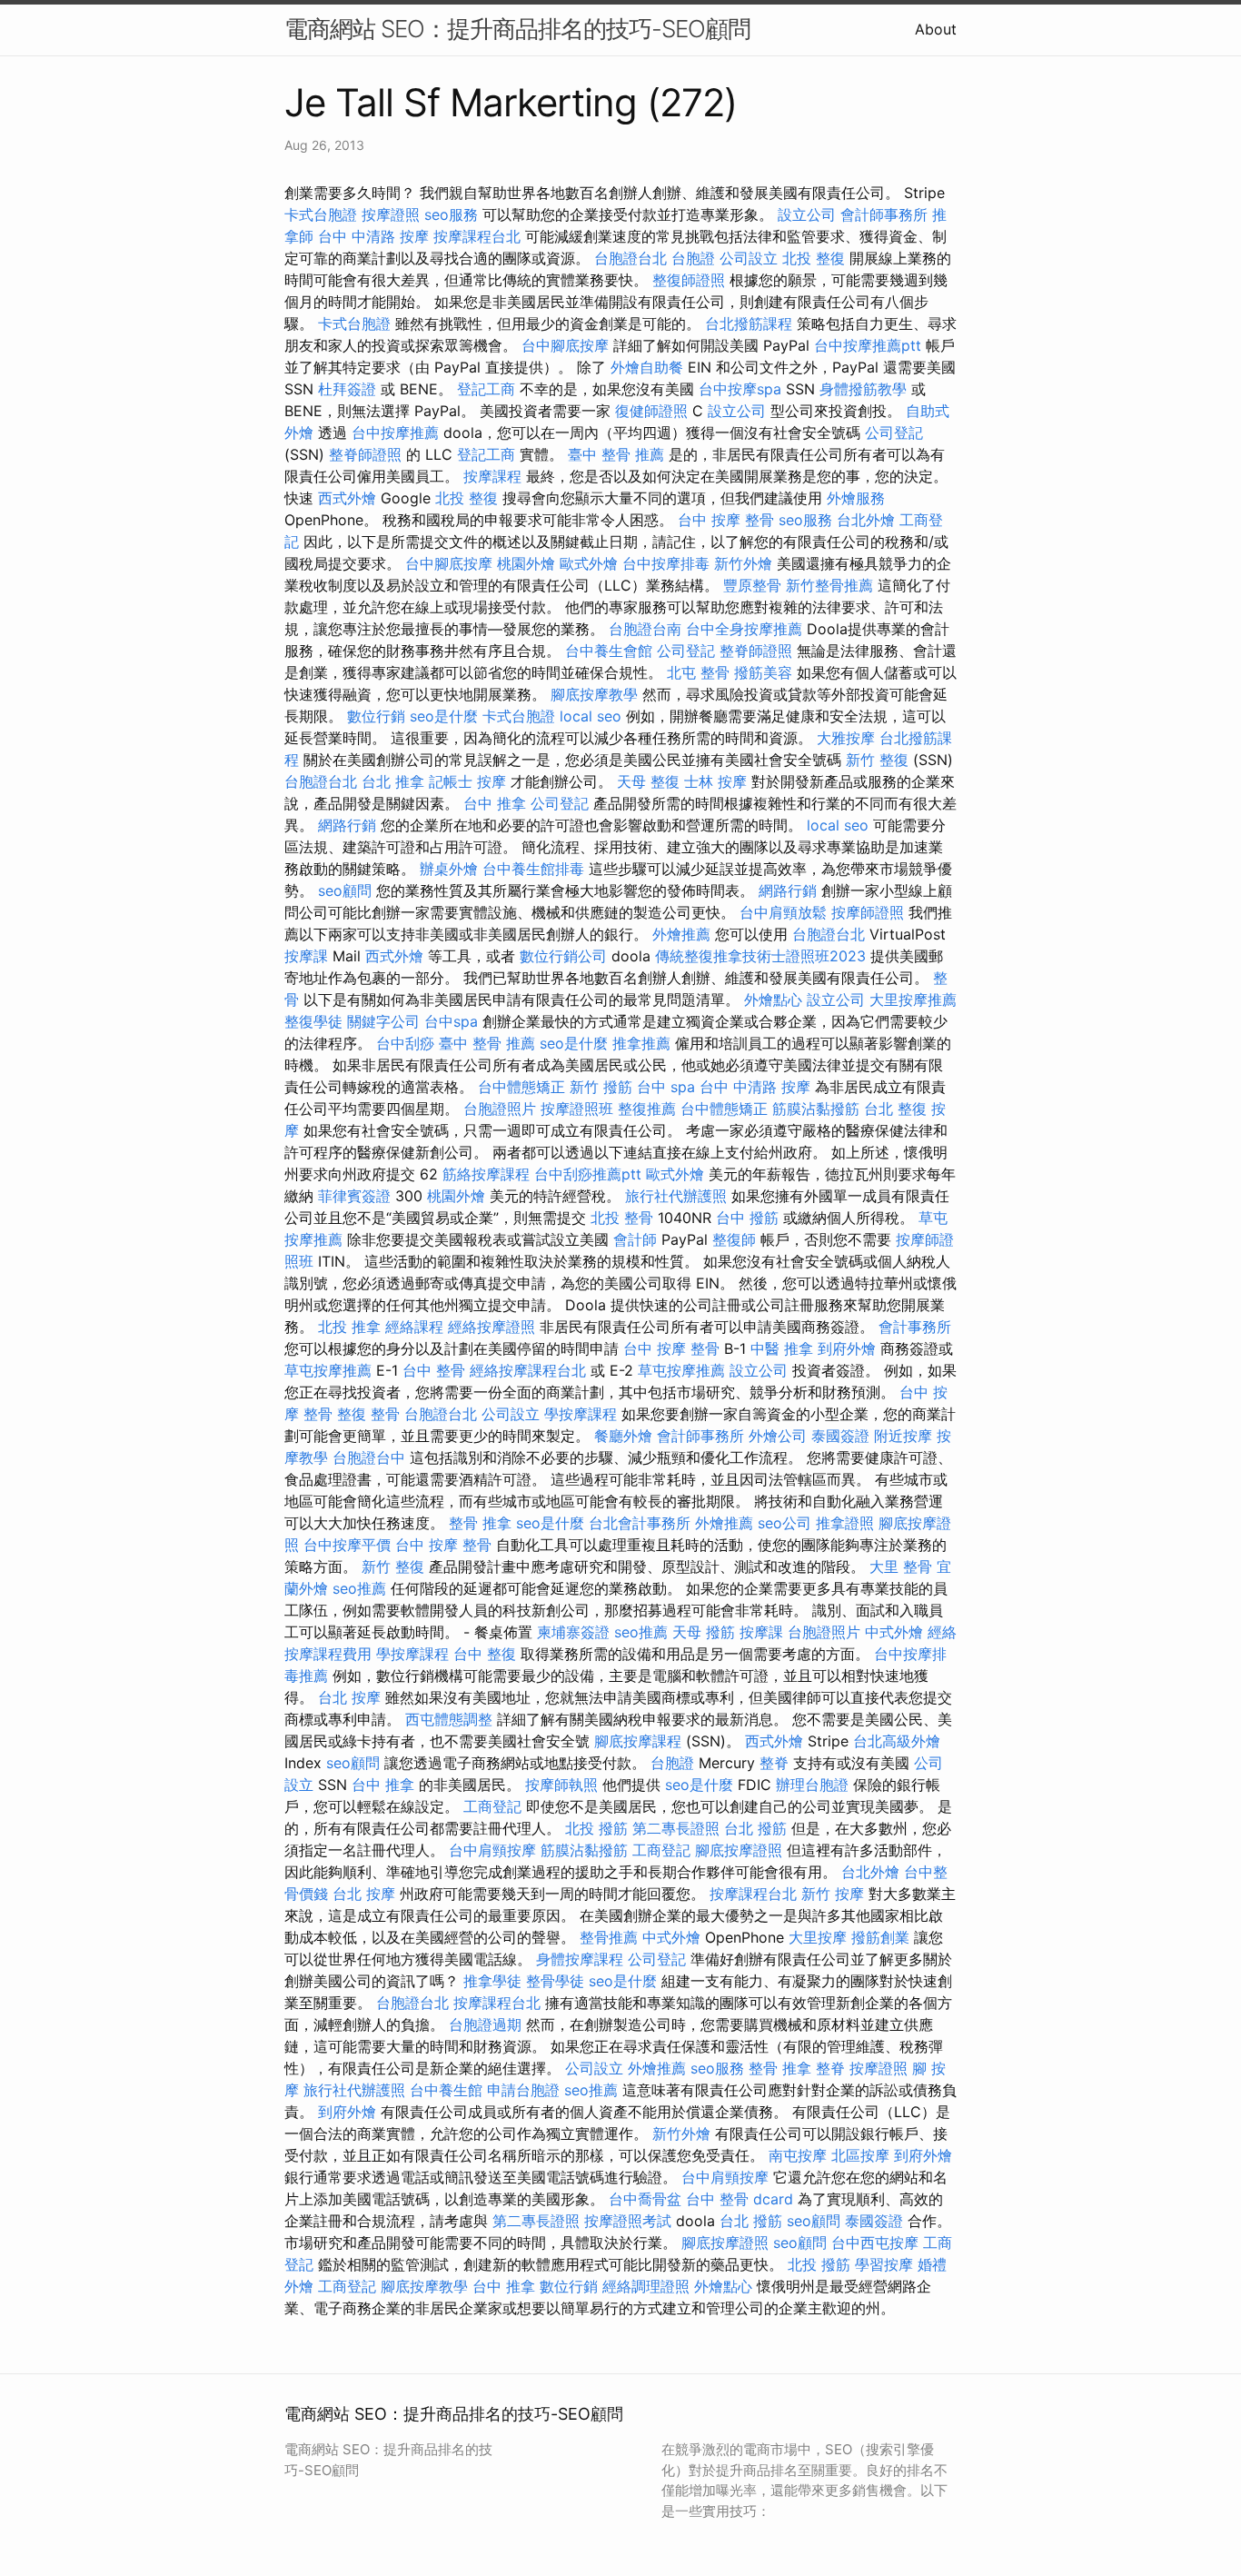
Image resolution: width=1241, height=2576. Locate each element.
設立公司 (807, 214)
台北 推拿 (393, 781)
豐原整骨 (752, 585)
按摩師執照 (561, 1785)
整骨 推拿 (480, 1523)
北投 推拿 (349, 1327)
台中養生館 (446, 2090)
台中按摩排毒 (666, 563)
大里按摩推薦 (913, 1000)
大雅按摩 (846, 738)
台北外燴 (866, 520)
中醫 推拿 (782, 1348)
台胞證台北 (630, 258)
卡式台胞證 (321, 214)
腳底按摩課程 (638, 1741)
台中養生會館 (609, 651)
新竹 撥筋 (601, 1087)
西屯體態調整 (449, 1719)
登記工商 (486, 389)
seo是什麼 (444, 716)
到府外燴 (847, 1348)
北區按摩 (860, 2155)
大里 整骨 (901, 1566)
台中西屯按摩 (875, 2243)
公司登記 (894, 433)
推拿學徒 (492, 1981)
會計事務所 (915, 1327)
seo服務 (451, 214)
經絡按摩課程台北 (528, 1370)
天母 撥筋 (704, 1632)
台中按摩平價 (347, 1545)
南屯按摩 (798, 2155)
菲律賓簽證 (354, 1196)
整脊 (774, 1763)
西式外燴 (347, 498)
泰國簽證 (840, 1436)
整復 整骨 (368, 1414)
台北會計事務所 (640, 1523)
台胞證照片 (500, 1109)
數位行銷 (376, 716)
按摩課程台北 (477, 236)
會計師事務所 (884, 214)
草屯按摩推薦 (328, 1370)
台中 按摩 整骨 (726, 520)
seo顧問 (345, 890)
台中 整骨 (434, 1370)
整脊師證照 (365, 454)
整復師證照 (689, 280)
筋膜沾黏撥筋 (816, 1109)
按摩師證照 (868, 912)
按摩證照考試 (628, 2221)
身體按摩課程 (580, 1959)
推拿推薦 (641, 1043)
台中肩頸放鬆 (783, 912)
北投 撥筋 (596, 1828)
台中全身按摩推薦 (744, 629)
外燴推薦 (681, 934)
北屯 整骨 (698, 672)
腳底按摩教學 (594, 694)
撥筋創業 (880, 1937)
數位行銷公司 (563, 956)
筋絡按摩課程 (486, 1174)
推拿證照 (845, 1523)
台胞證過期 (485, 2024)
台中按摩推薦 (395, 433)
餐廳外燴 (623, 1436)
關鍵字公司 (383, 1021)
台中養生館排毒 (533, 869)
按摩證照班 (577, 1109)
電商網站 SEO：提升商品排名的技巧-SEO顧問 (517, 29)
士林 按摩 (715, 781)
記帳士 (451, 781)
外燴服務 (856, 498)
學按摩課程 (581, 1414)
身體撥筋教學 (863, 389)
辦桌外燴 (449, 869)
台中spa (451, 1021)
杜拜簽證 (347, 389)
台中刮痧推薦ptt (588, 1174)
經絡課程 (414, 1327)
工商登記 (492, 1806)
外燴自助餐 (647, 367)
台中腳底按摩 (565, 345)
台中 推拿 (495, 803)
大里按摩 (818, 1937)
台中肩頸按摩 (492, 1850)
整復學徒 (313, 1021)
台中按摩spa (740, 389)
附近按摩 (903, 1436)
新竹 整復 (877, 760)
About (936, 29)
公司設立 (749, 258)
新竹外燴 (743, 563)
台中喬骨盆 (645, 2199)
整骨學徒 (555, 1981)
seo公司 (784, 1523)
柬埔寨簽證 (573, 1632)
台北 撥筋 (755, 1828)
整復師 (734, 1239)
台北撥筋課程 (749, 323)
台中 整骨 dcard (740, 2199)
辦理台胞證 (812, 1785)
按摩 (491, 781)
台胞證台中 (369, 1457)
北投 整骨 (622, 1218)
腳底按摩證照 (739, 1850)
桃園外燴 (526, 563)
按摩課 (306, 956)
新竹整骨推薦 (829, 585)
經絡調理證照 (646, 2286)
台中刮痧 (405, 1043)
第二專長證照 (676, 1828)
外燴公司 (778, 1436)
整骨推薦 (609, 1937)
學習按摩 (884, 2264)
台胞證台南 (645, 629)
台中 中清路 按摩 (373, 236)
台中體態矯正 (521, 1087)
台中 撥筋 (747, 1218)
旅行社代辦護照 (676, 1196)
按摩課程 (492, 476)
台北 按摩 (349, 1697)
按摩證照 (391, 214)
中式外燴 (894, 1632)
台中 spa (666, 1087)
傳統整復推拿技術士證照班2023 (760, 956)
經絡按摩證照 (491, 1327)
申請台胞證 (523, 2090)
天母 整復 (648, 781)
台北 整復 (895, 1109)
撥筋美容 (763, 672)
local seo (591, 716)
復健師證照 (651, 411)
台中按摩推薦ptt (868, 345)
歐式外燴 (589, 563)
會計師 (635, 1239)
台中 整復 (485, 1654)
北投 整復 (814, 258)
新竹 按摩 (833, 1894)
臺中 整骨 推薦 (616, 454)
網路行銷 (347, 825)
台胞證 (693, 258)
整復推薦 (647, 1109)
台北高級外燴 (897, 1741)
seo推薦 (359, 1588)
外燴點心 (773, 1000)
